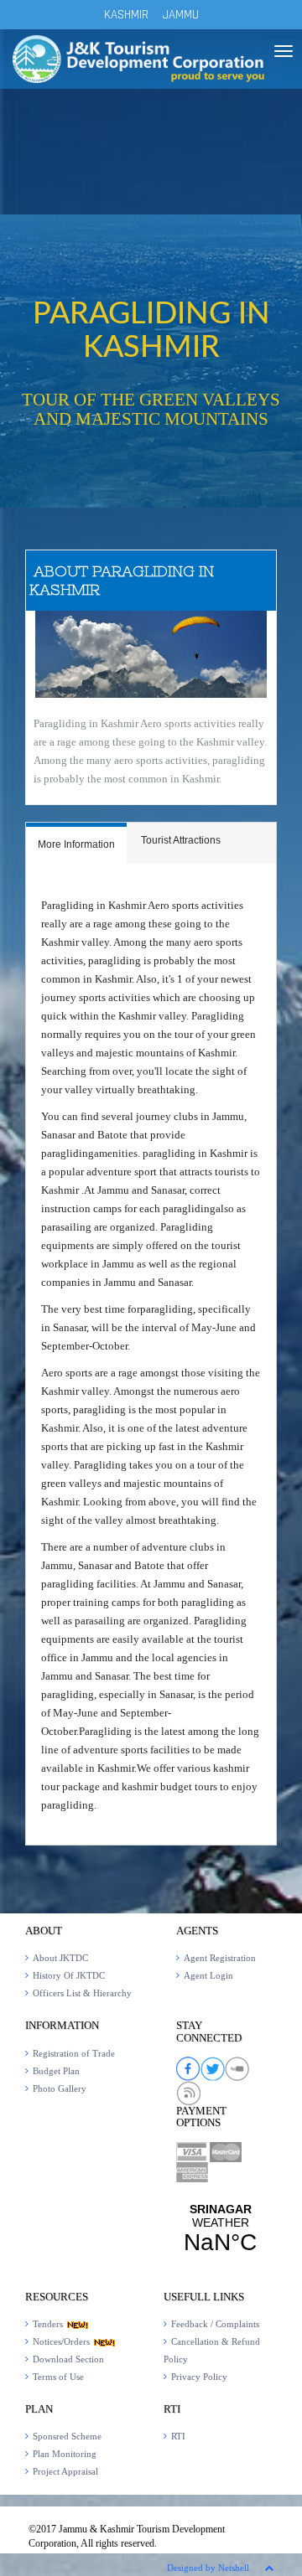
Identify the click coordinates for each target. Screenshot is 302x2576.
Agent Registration (220, 1958)
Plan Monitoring (65, 2454)
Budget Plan (56, 2071)
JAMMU (181, 15)
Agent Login (208, 1975)
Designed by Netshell (208, 2568)
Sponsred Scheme (67, 2436)
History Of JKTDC (69, 1975)
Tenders (49, 2324)
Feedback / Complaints (215, 2324)
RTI (178, 2436)
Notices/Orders (62, 2341)
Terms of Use (58, 2377)
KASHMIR (126, 15)
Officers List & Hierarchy (82, 1993)
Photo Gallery (60, 2088)
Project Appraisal (65, 2471)
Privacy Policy (199, 2377)
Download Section (68, 2359)
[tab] (76, 843)
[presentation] (76, 845)
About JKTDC (60, 1958)
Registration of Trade (74, 2053)
